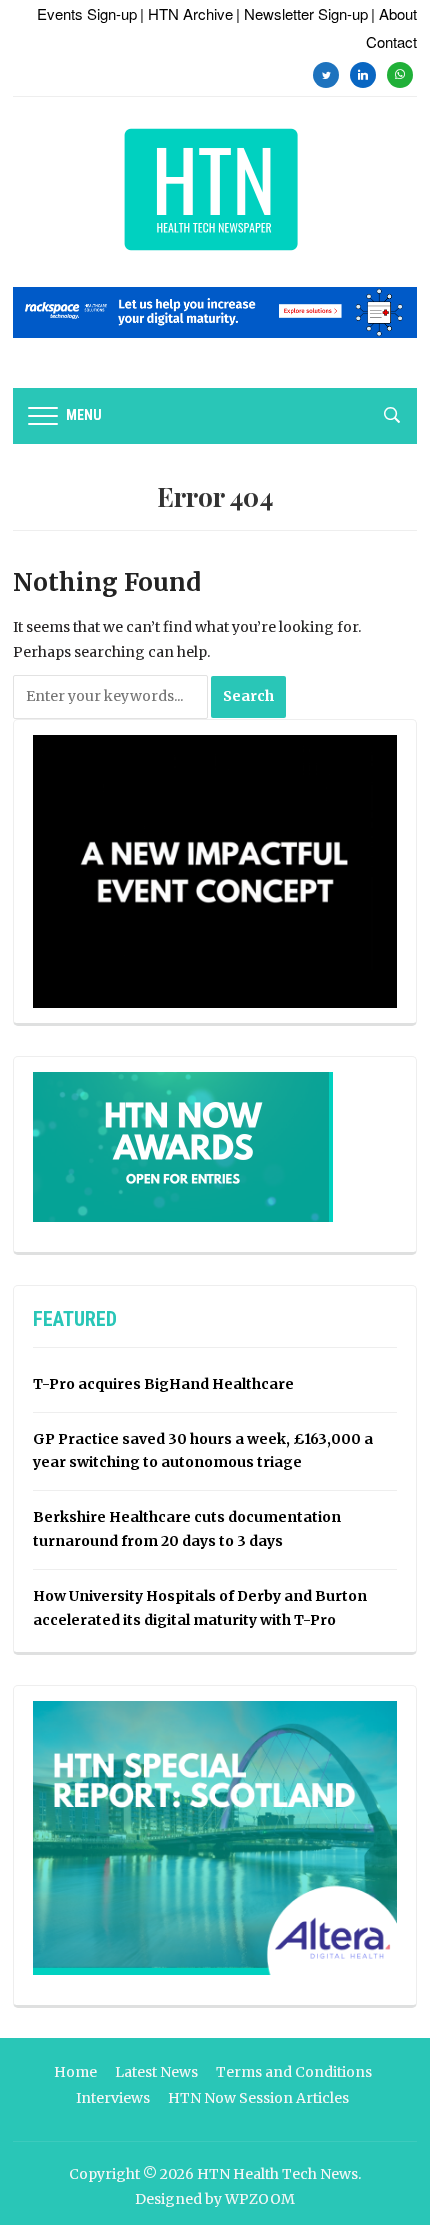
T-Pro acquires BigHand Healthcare (163, 1384)
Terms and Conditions (294, 2072)
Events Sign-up (87, 13)
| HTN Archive (186, 13)
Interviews (113, 2098)
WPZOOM (260, 2199)
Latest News (156, 2072)
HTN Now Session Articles (258, 2098)
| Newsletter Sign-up (302, 13)
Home (75, 2072)
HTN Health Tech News (277, 2174)
